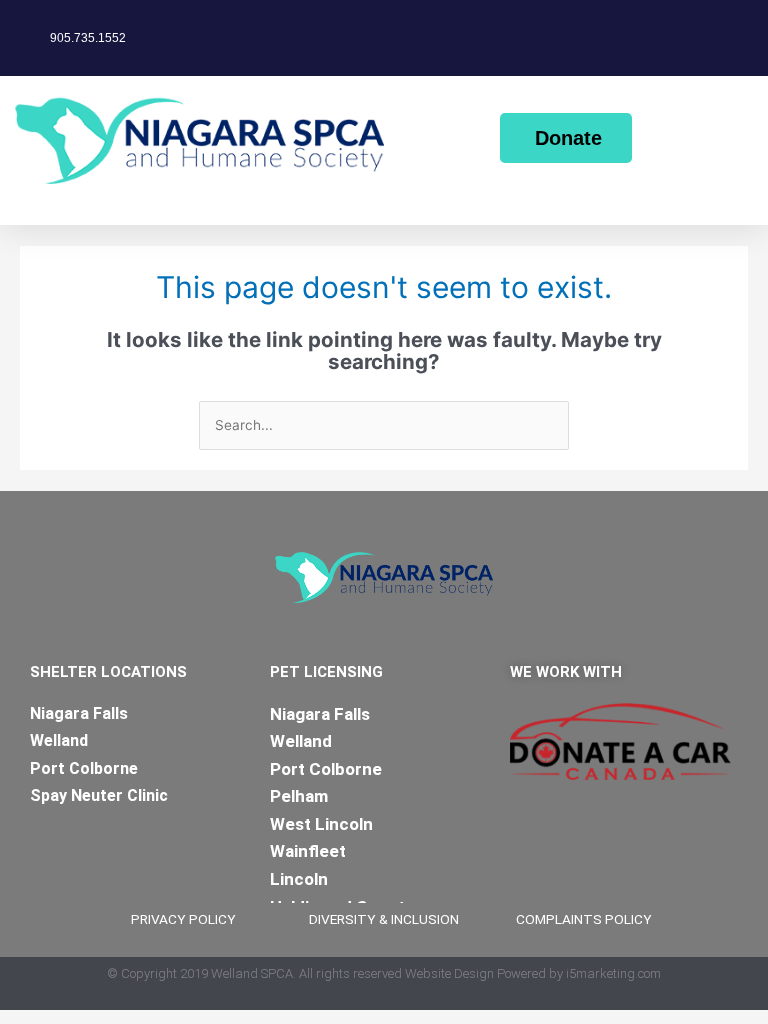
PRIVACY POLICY (183, 919)
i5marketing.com (613, 973)
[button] (14, 208)
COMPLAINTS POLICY (584, 919)
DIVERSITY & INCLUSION (384, 919)
